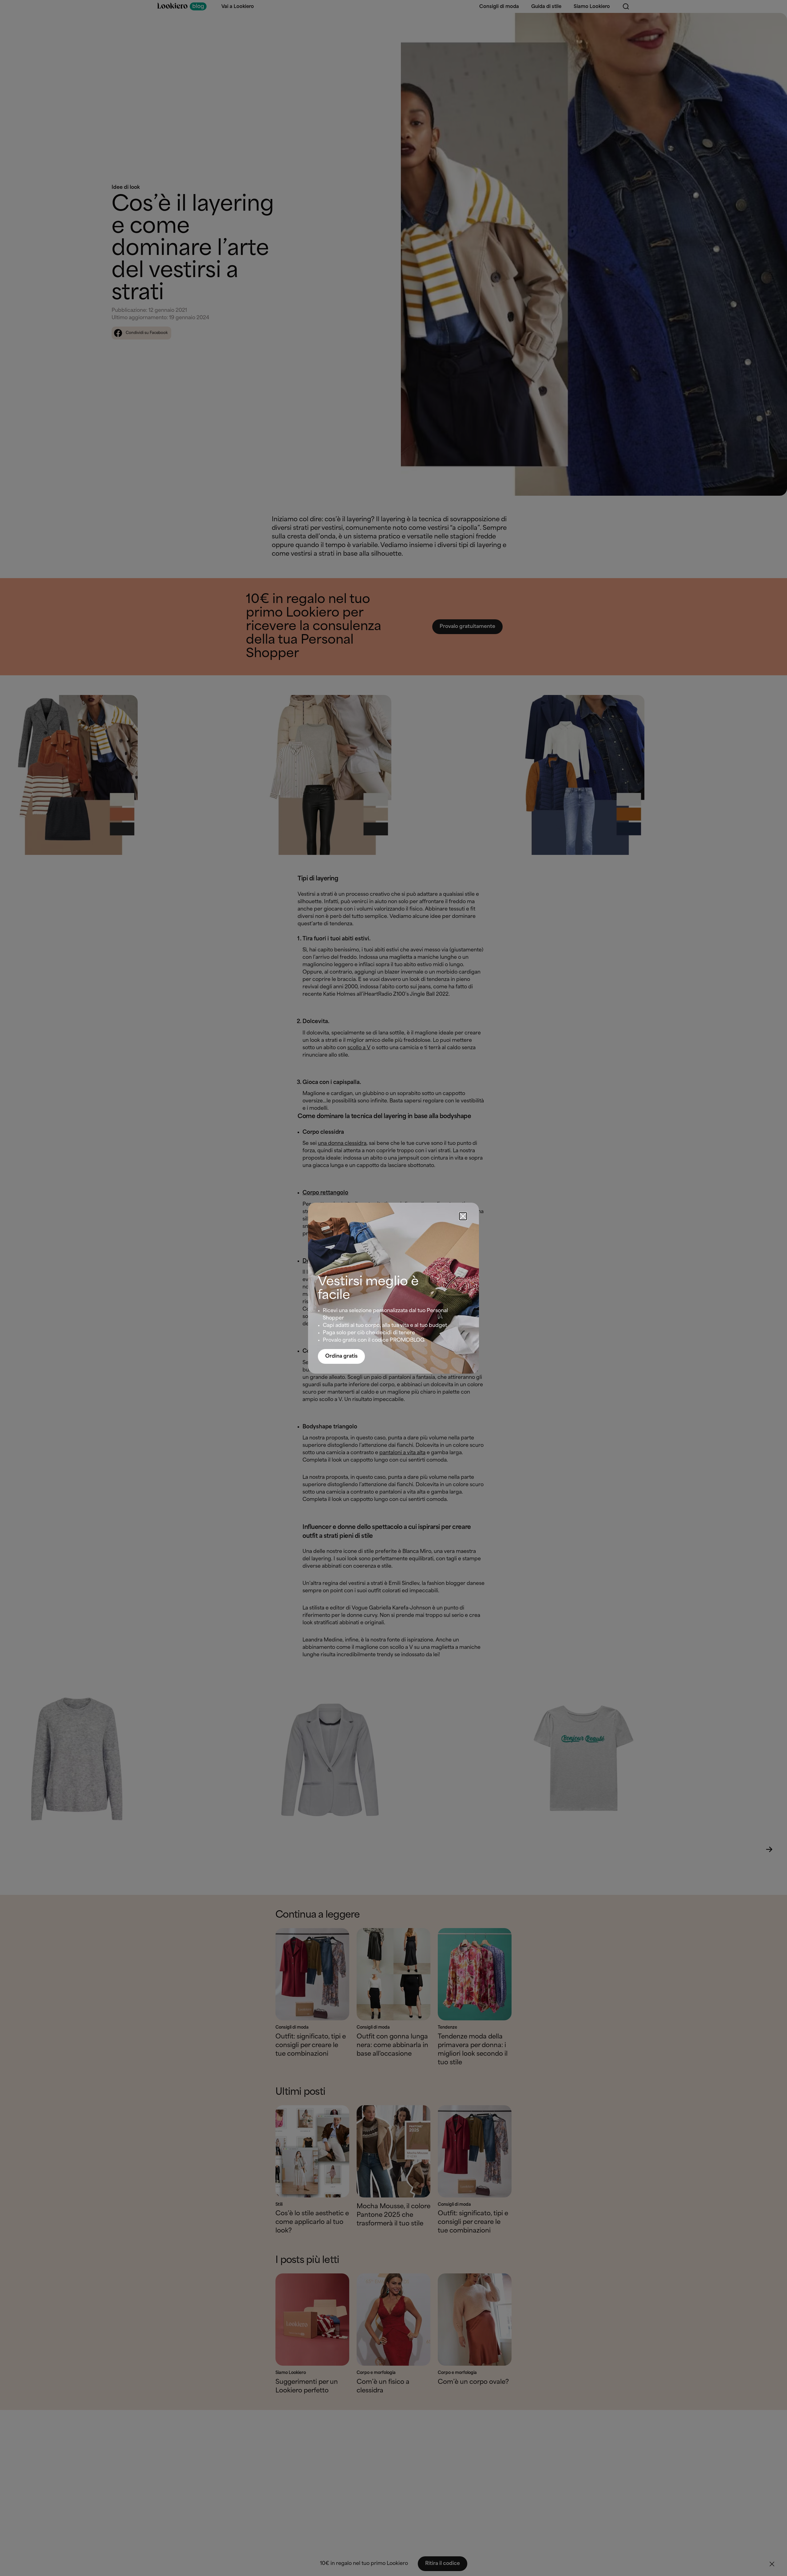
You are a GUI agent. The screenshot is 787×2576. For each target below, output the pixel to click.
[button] (463, 1216)
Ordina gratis (341, 1356)
